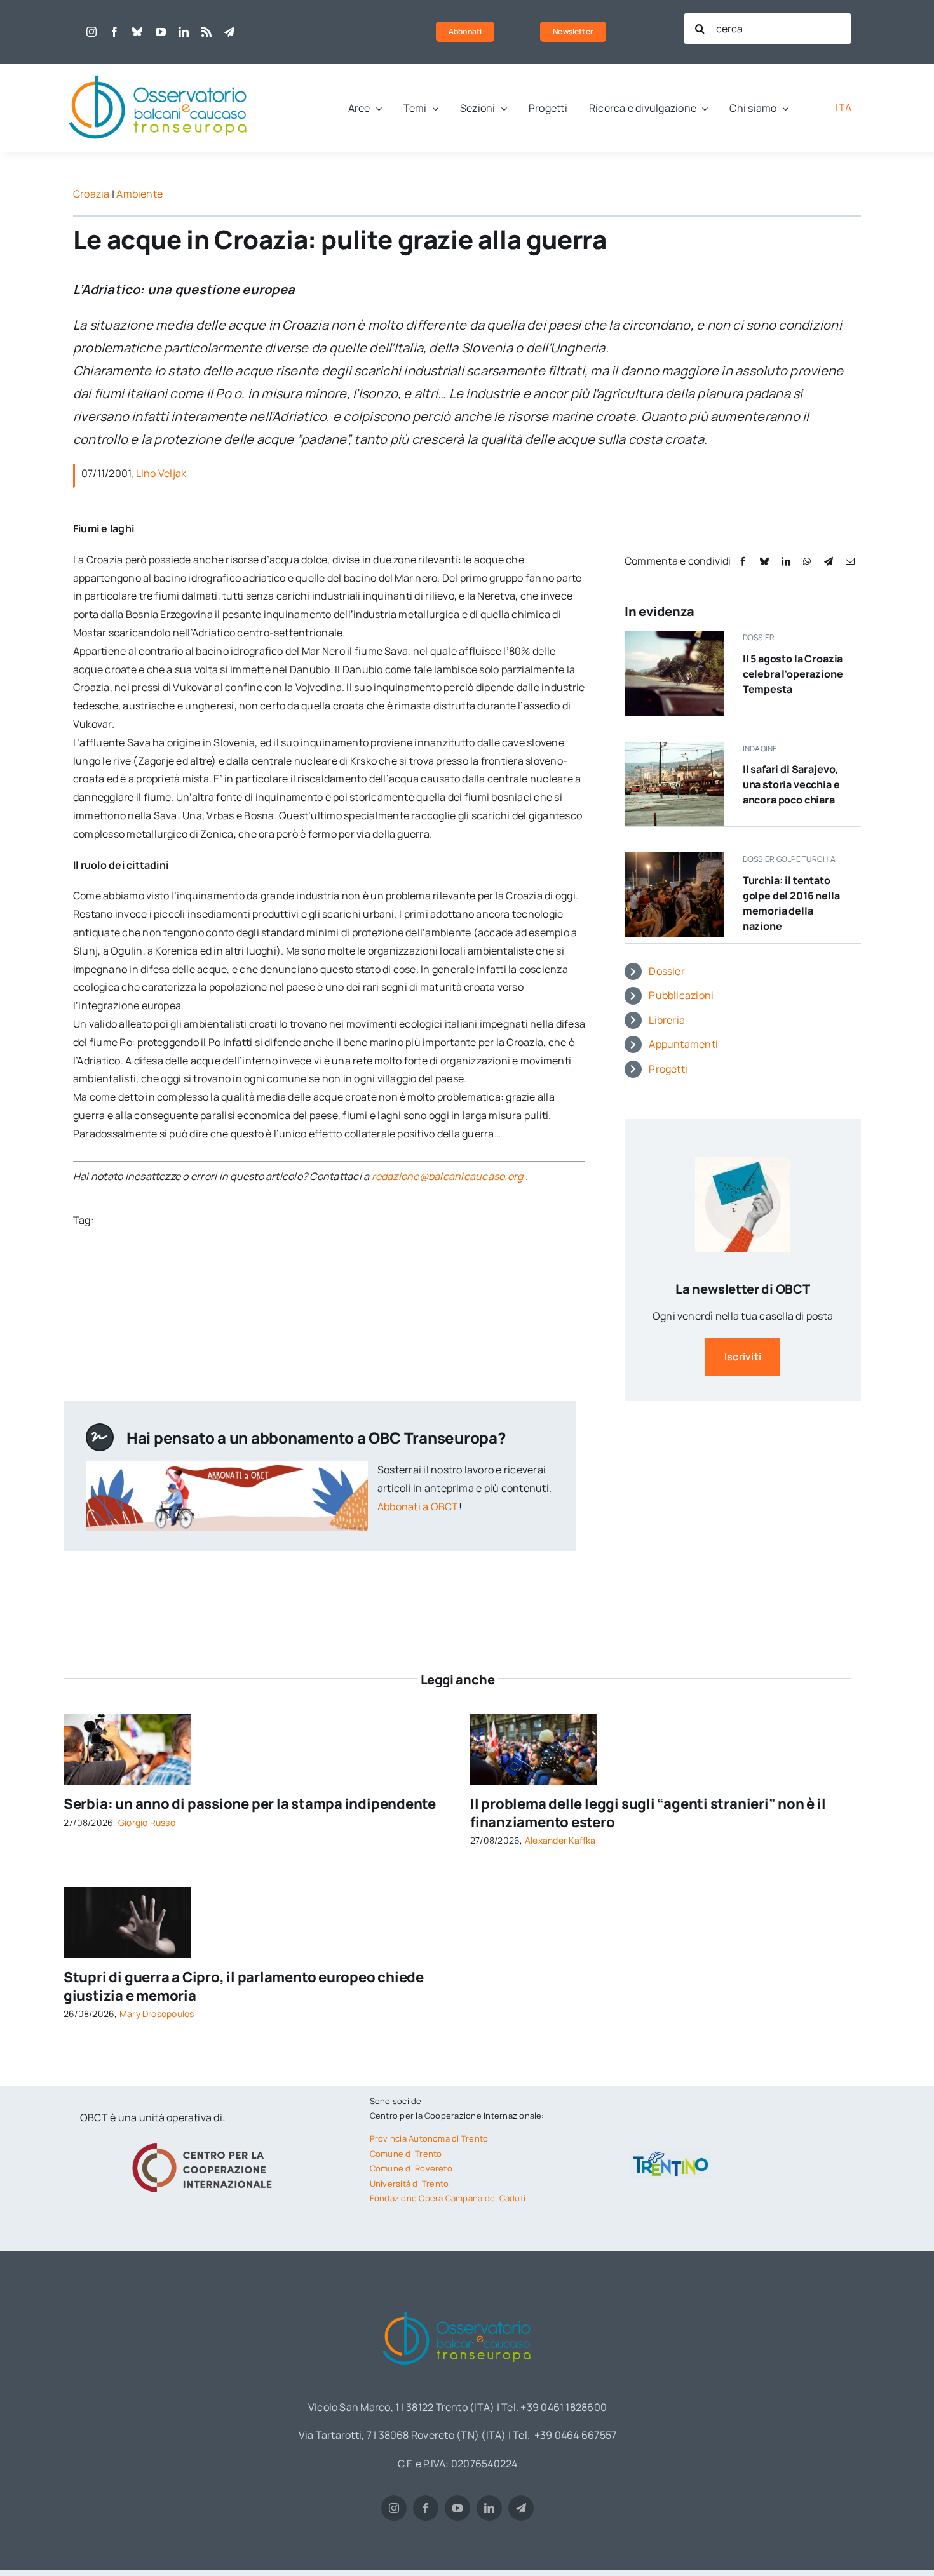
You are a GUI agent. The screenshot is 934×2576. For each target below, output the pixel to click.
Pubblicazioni (681, 995)
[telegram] (229, 32)
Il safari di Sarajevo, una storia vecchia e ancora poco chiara (791, 784)
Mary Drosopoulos (157, 2014)
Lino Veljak (161, 473)
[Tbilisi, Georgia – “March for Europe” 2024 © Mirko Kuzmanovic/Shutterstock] (534, 1719)
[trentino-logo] (671, 2154)
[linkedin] (184, 32)
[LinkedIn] (786, 561)
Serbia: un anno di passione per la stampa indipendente (250, 1804)
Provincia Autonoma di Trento (429, 2138)
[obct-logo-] (159, 69)
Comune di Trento (406, 2154)
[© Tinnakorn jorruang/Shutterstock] (127, 1892)
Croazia (91, 194)
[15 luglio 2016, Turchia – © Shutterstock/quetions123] (674, 857)
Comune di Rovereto (411, 2168)
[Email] (850, 561)
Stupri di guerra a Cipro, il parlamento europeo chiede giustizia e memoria (244, 1986)
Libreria (667, 1020)
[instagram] (91, 32)
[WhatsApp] (807, 561)
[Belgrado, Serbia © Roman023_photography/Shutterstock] (127, 1719)
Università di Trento (409, 2184)
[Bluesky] (764, 561)
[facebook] (114, 32)
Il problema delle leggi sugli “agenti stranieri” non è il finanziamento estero (648, 1813)
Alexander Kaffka (560, 1840)
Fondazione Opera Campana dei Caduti (448, 2198)
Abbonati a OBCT (418, 1506)
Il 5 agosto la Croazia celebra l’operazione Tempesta (793, 674)
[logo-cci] (205, 2142)
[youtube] (161, 32)
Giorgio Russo (147, 1822)
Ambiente (139, 194)
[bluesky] (137, 32)
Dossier (667, 971)
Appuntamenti (683, 1044)
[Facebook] (743, 561)
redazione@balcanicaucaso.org (448, 1176)
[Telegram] (829, 561)
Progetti (668, 1069)
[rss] (206, 32)
